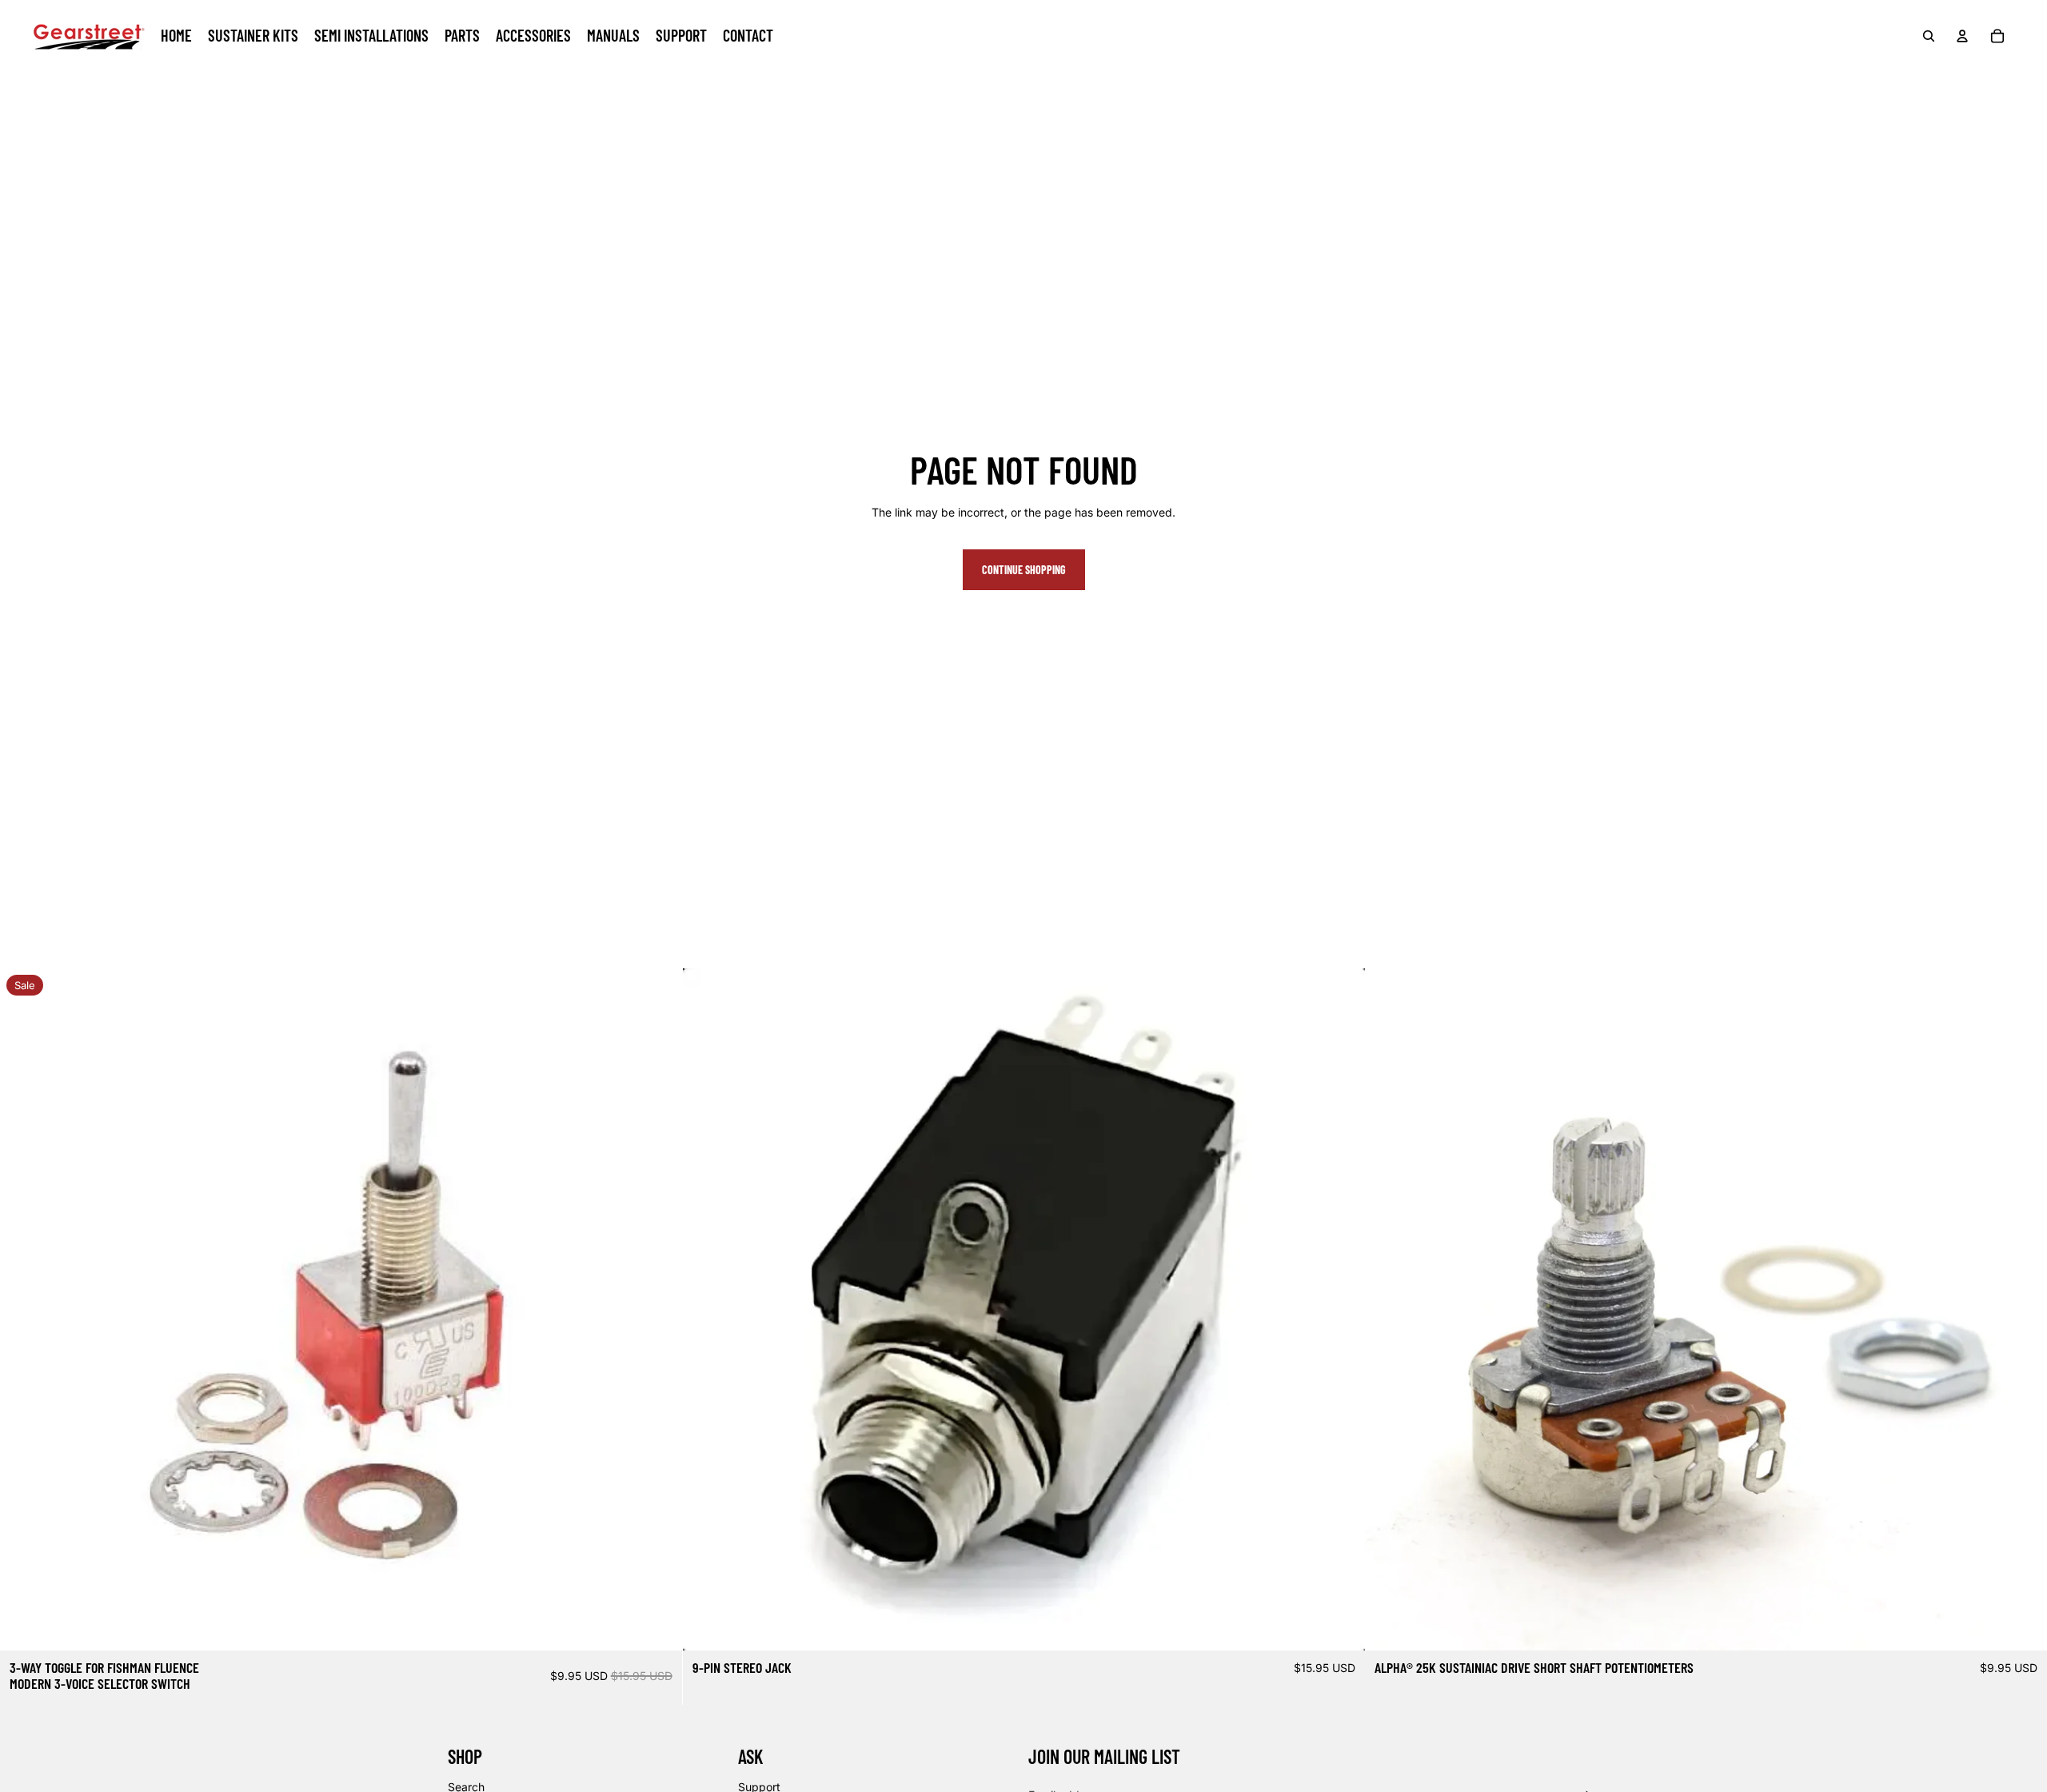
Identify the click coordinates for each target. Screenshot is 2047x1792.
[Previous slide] (707, 1309)
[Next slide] (1340, 1309)
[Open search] (1929, 36)
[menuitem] (176, 36)
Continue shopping (1024, 570)
